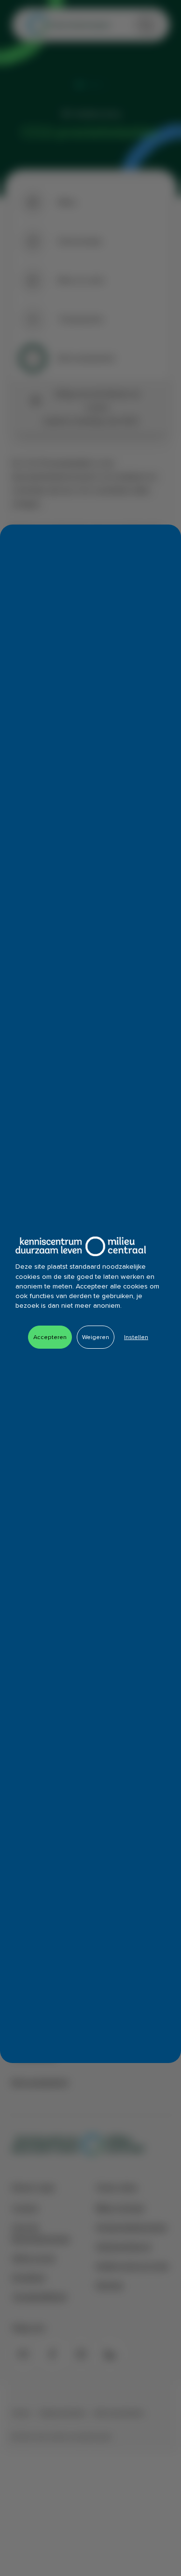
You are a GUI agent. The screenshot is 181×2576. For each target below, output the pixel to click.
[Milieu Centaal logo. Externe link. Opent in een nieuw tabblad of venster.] (81, 1246)
